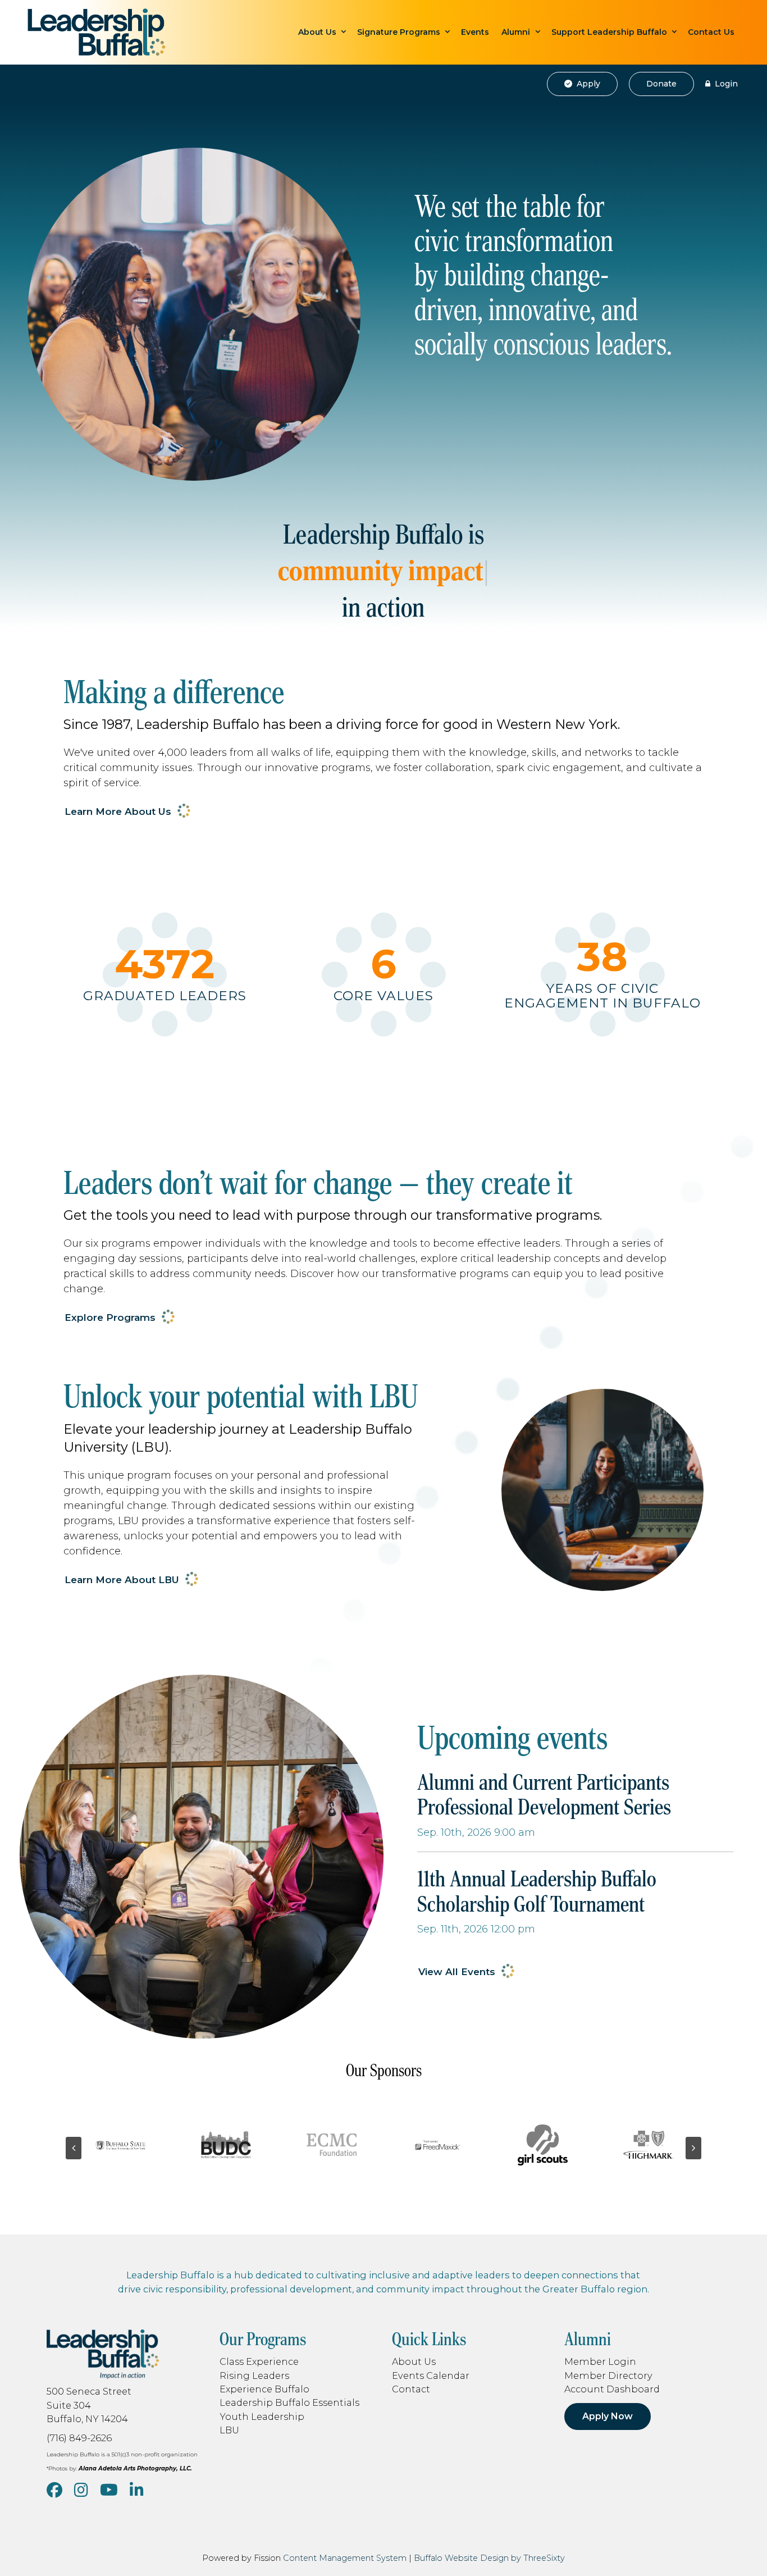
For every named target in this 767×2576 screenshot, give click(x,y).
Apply (587, 84)
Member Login (600, 2361)
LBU (229, 2430)
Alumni (516, 32)
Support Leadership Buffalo (609, 32)
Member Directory (608, 2376)
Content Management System (345, 2558)
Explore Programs (110, 1317)
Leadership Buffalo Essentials (289, 2402)
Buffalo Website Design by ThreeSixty (489, 2558)
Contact (411, 2389)
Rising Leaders (254, 2376)
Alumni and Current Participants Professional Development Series (544, 1795)
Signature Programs (399, 32)
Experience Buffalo (264, 2389)
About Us (317, 32)
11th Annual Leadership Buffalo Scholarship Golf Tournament (537, 1891)
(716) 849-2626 (79, 2438)
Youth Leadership (262, 2417)
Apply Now (608, 2416)
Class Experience (259, 2361)
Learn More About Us (118, 811)
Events (475, 32)
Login (725, 84)
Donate (661, 84)
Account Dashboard (612, 2389)
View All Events (457, 1972)
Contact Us (711, 32)
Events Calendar (431, 2376)
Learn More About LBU (122, 1580)
